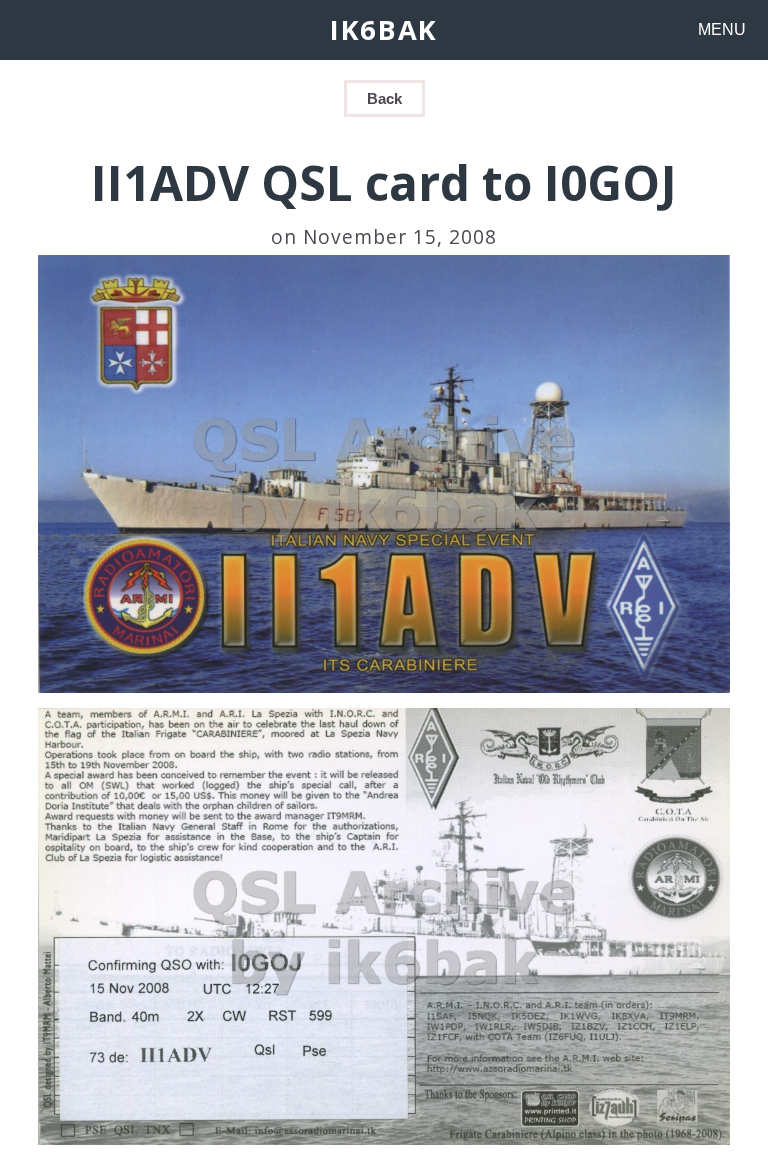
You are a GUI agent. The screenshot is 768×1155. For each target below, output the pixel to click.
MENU (722, 29)
